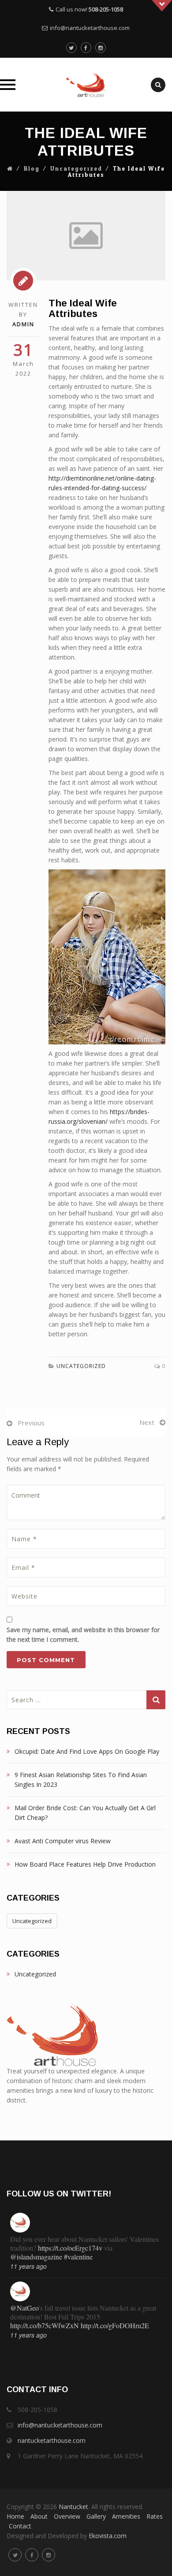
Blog (32, 169)
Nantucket (73, 2507)
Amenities (126, 2516)
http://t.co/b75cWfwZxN (45, 2325)
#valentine (78, 2257)
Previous (31, 1423)
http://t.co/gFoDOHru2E (115, 2325)
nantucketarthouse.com (52, 2440)
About (39, 2516)
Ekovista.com (108, 2536)
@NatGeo (24, 2308)
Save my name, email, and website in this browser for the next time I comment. (83, 1635)
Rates (155, 2516)
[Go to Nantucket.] (10, 169)
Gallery (96, 2516)
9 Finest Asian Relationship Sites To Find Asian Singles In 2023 (81, 1780)
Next (147, 1422)
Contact (20, 2526)
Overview (67, 2516)
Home (15, 2516)
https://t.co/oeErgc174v (70, 2248)
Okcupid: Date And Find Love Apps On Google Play (87, 1751)
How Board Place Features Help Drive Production (85, 1864)
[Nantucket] (86, 85)
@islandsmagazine (36, 2257)
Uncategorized (76, 169)
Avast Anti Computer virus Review (63, 1841)
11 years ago (28, 2266)
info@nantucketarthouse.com (90, 28)
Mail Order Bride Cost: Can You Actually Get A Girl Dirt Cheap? (85, 1813)
